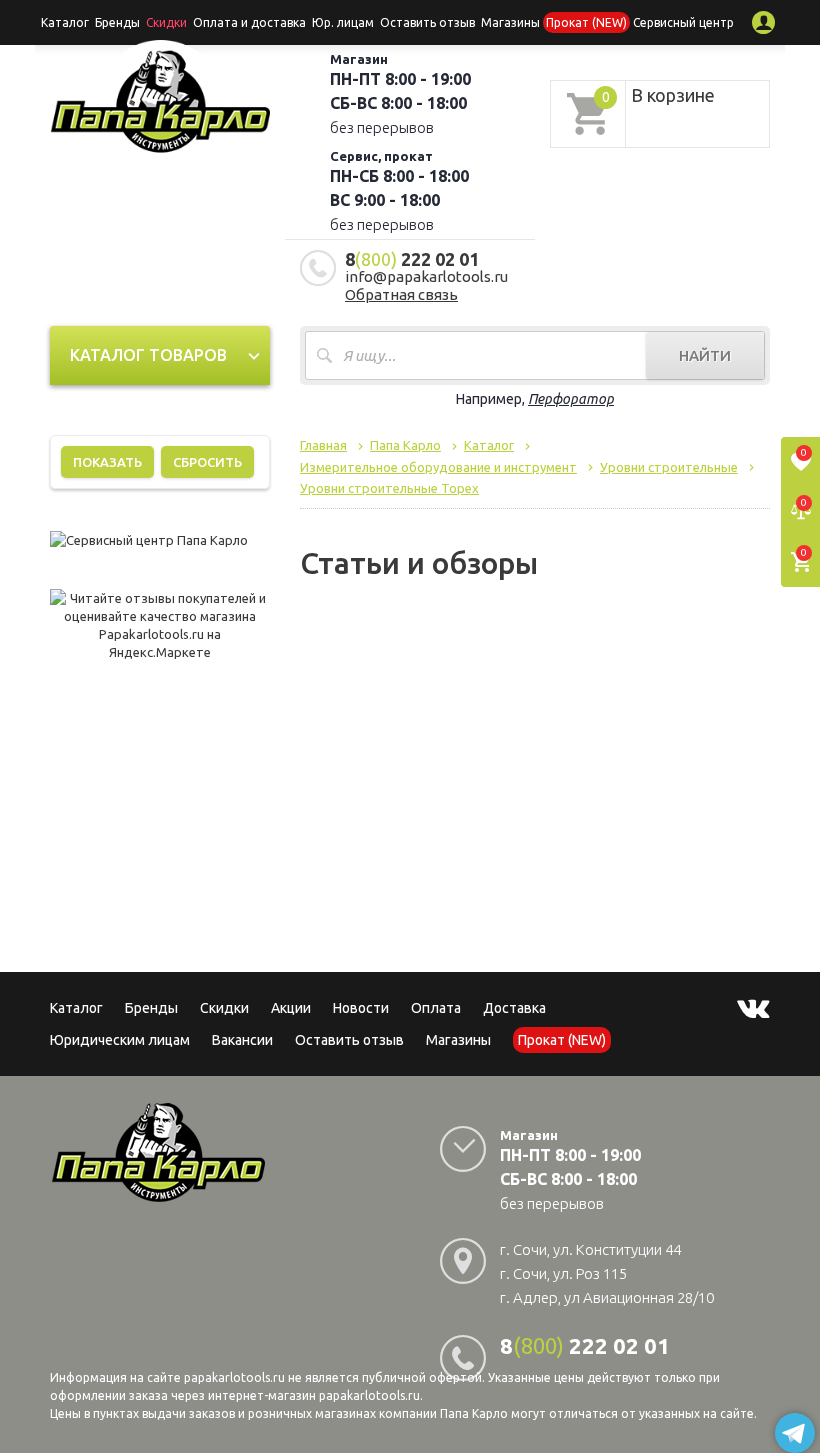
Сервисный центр (683, 22)
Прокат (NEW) (586, 22)
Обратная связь (401, 294)
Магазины (458, 1040)
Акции (291, 1008)
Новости (361, 1008)
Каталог (65, 22)
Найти (705, 355)
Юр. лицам (343, 22)
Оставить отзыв (427, 22)
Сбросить (207, 462)
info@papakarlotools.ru (426, 276)
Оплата (436, 1008)
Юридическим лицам (120, 1040)
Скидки (224, 1008)
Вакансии (242, 1040)
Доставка (514, 1008)
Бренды (117, 22)
